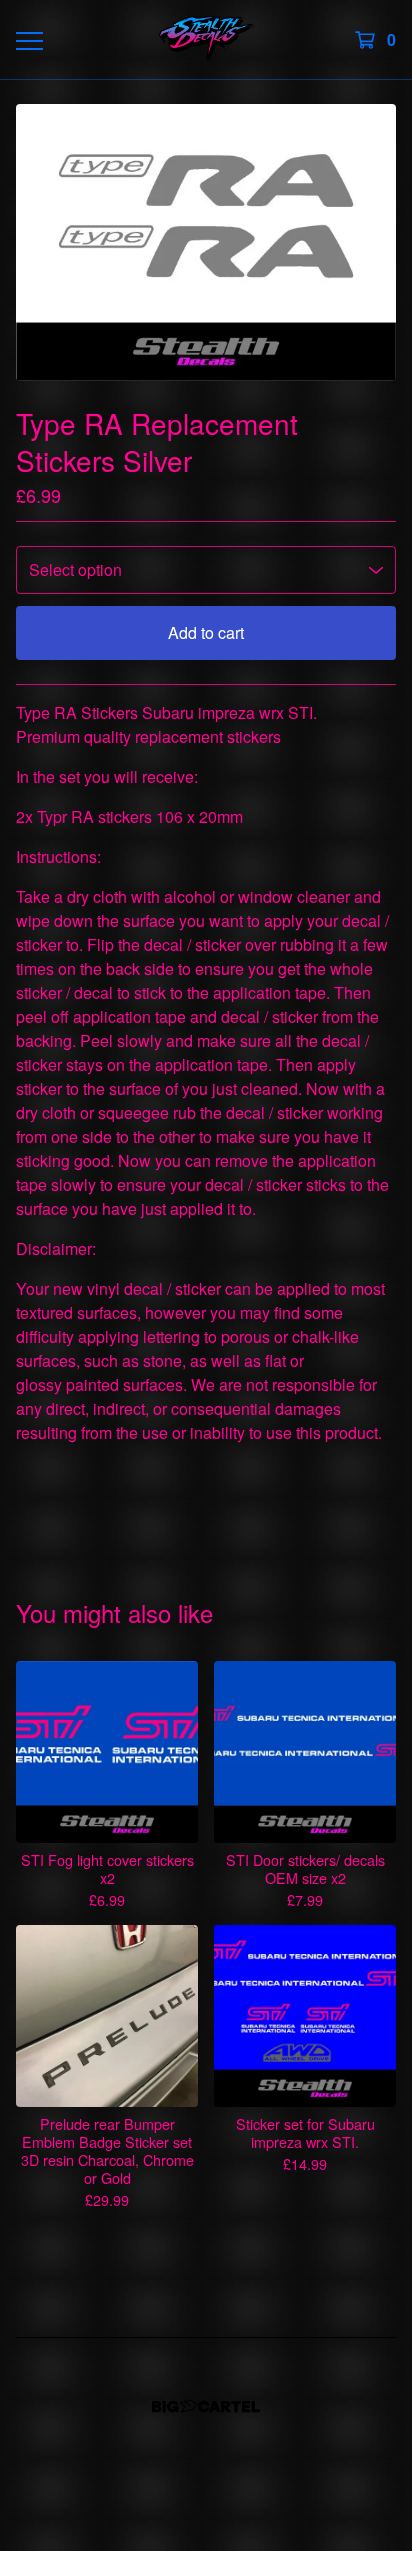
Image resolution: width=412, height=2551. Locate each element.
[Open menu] (29, 40)
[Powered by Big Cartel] (206, 2406)
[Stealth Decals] (206, 39)
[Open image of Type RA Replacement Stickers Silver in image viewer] (206, 242)
